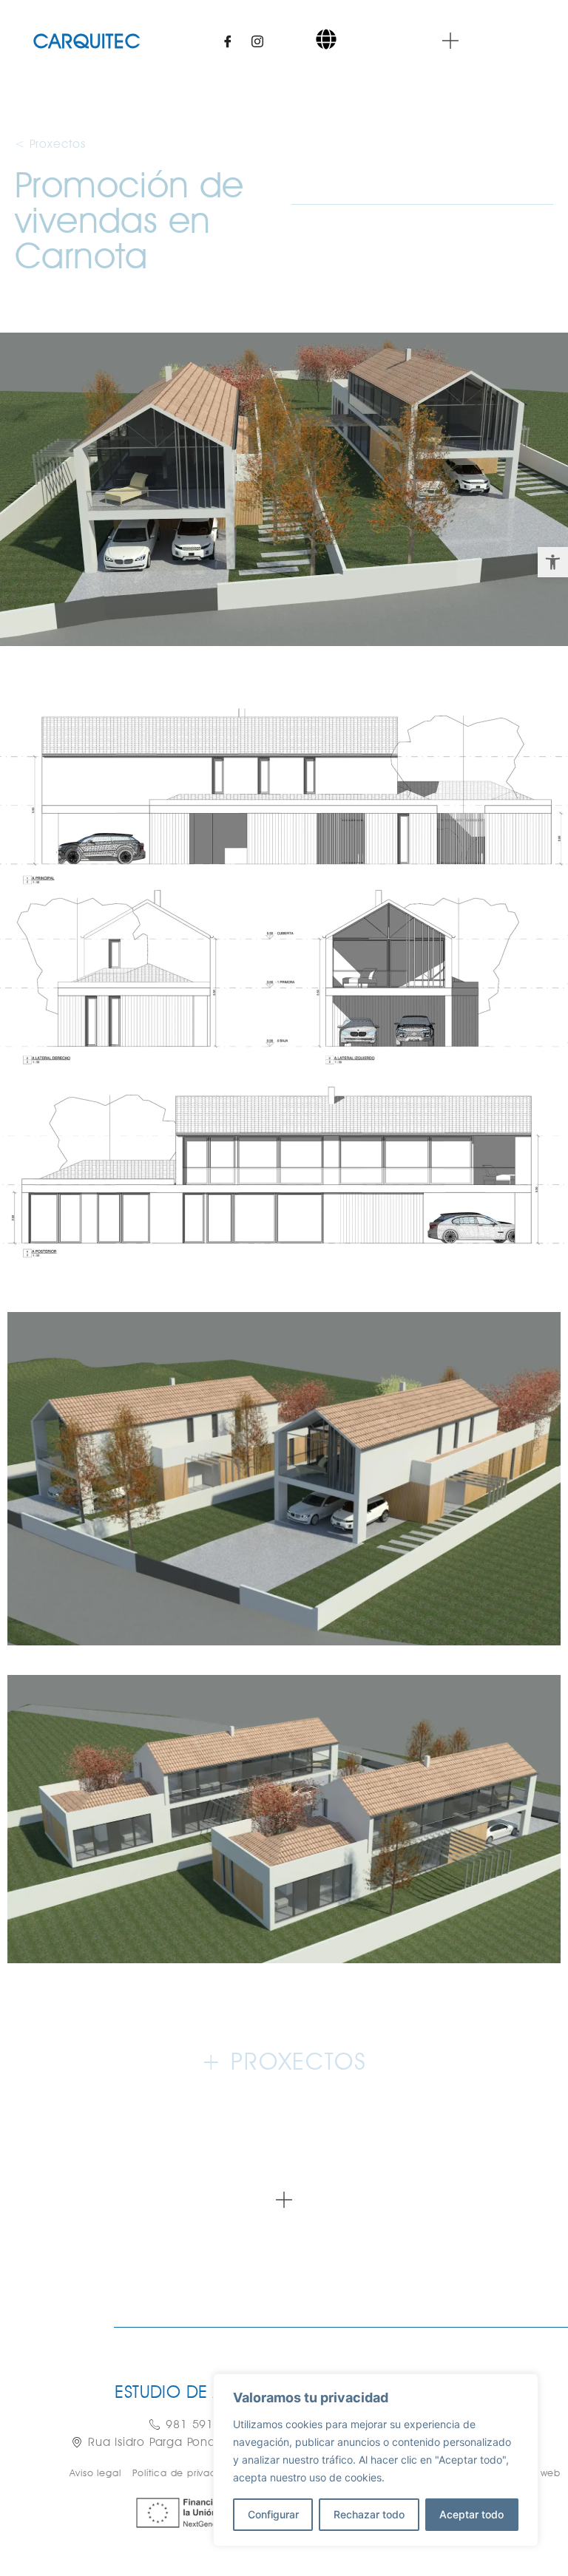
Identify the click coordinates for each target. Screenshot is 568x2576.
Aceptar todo (471, 2514)
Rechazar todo (369, 2514)
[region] (376, 2460)
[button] (553, 562)
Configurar (273, 2514)
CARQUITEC (87, 41)
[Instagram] (257, 41)
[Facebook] (228, 41)
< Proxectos (50, 144)
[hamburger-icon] (327, 41)
